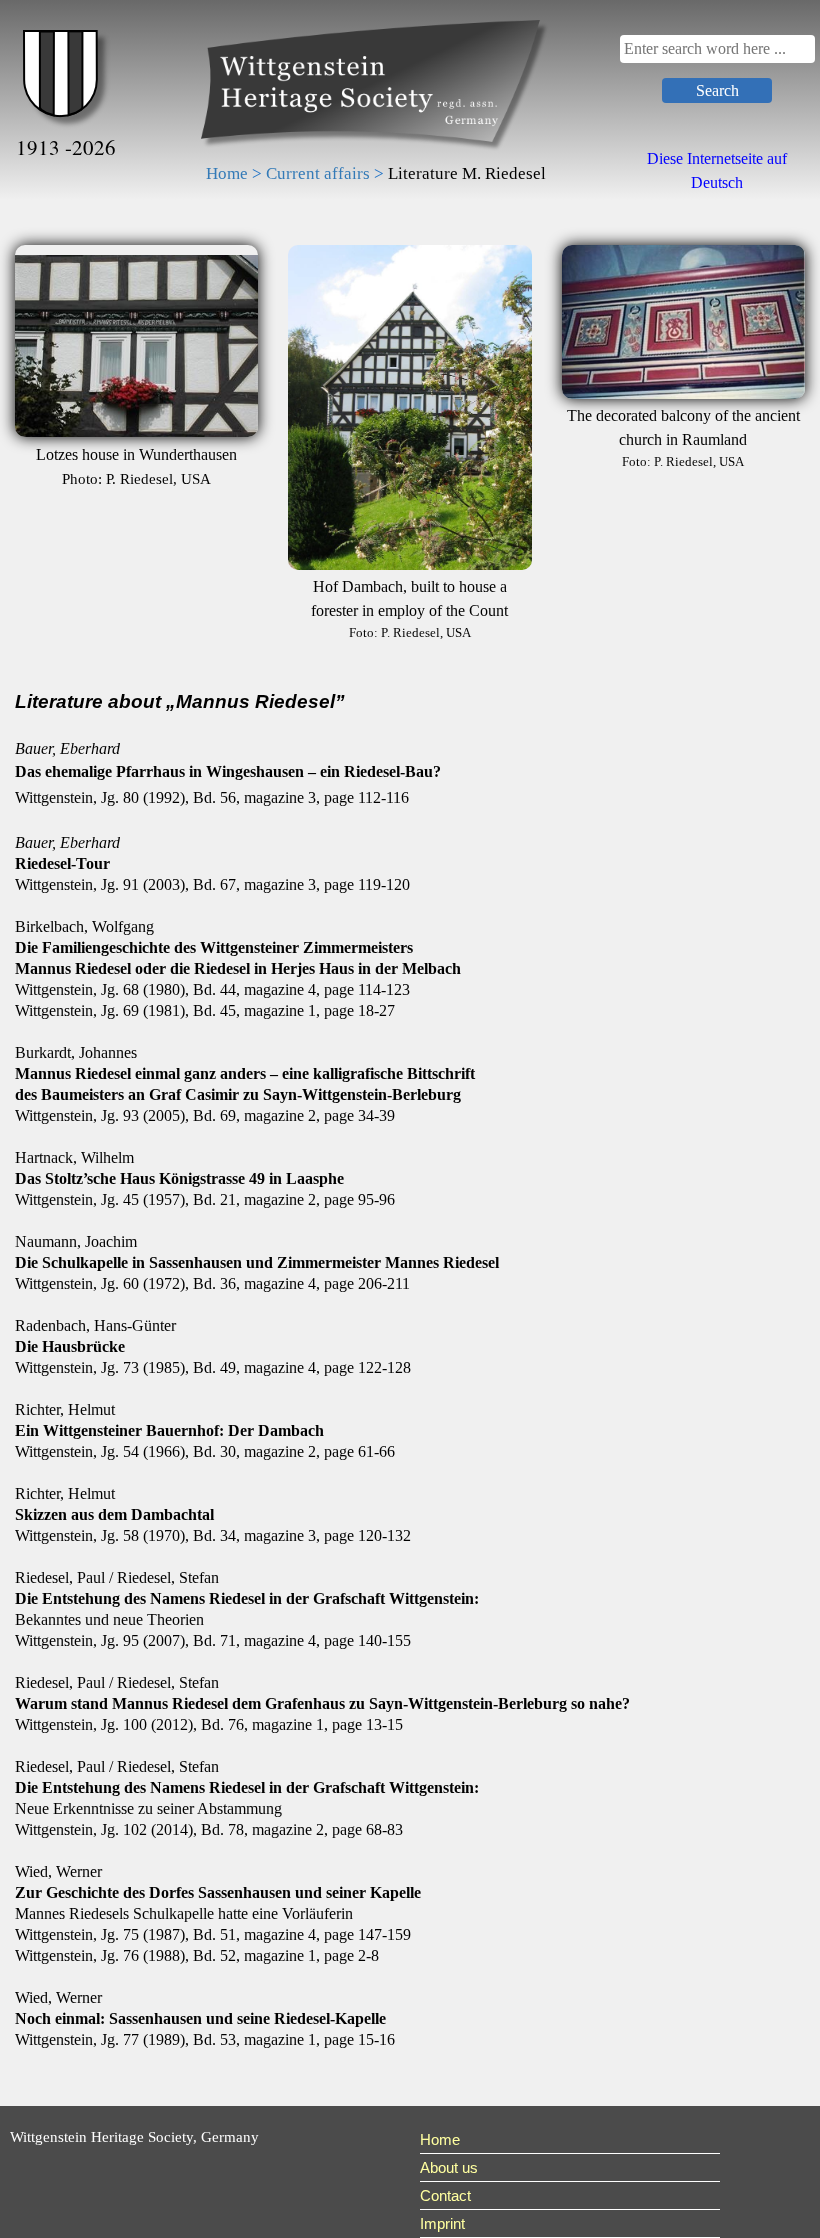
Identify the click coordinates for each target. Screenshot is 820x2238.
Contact (445, 2195)
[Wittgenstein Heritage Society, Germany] (376, 86)
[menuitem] (570, 2140)
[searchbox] (717, 49)
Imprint (442, 2223)
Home (440, 2139)
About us (449, 2167)
